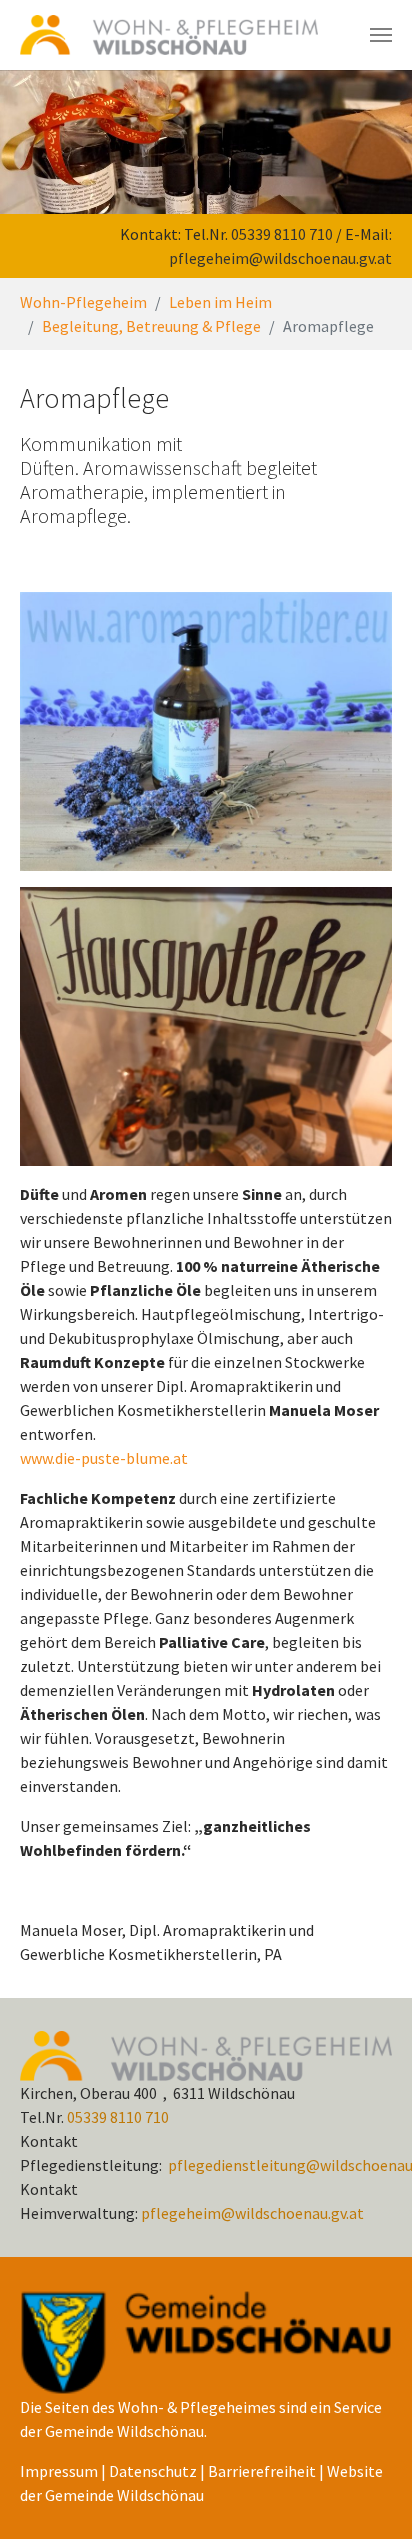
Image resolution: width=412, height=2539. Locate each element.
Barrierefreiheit (262, 2471)
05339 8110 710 (282, 234)
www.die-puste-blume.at (104, 1458)
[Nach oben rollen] (368, 2495)
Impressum (59, 2471)
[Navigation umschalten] (381, 35)
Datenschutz (153, 2471)
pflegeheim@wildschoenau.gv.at (280, 258)
